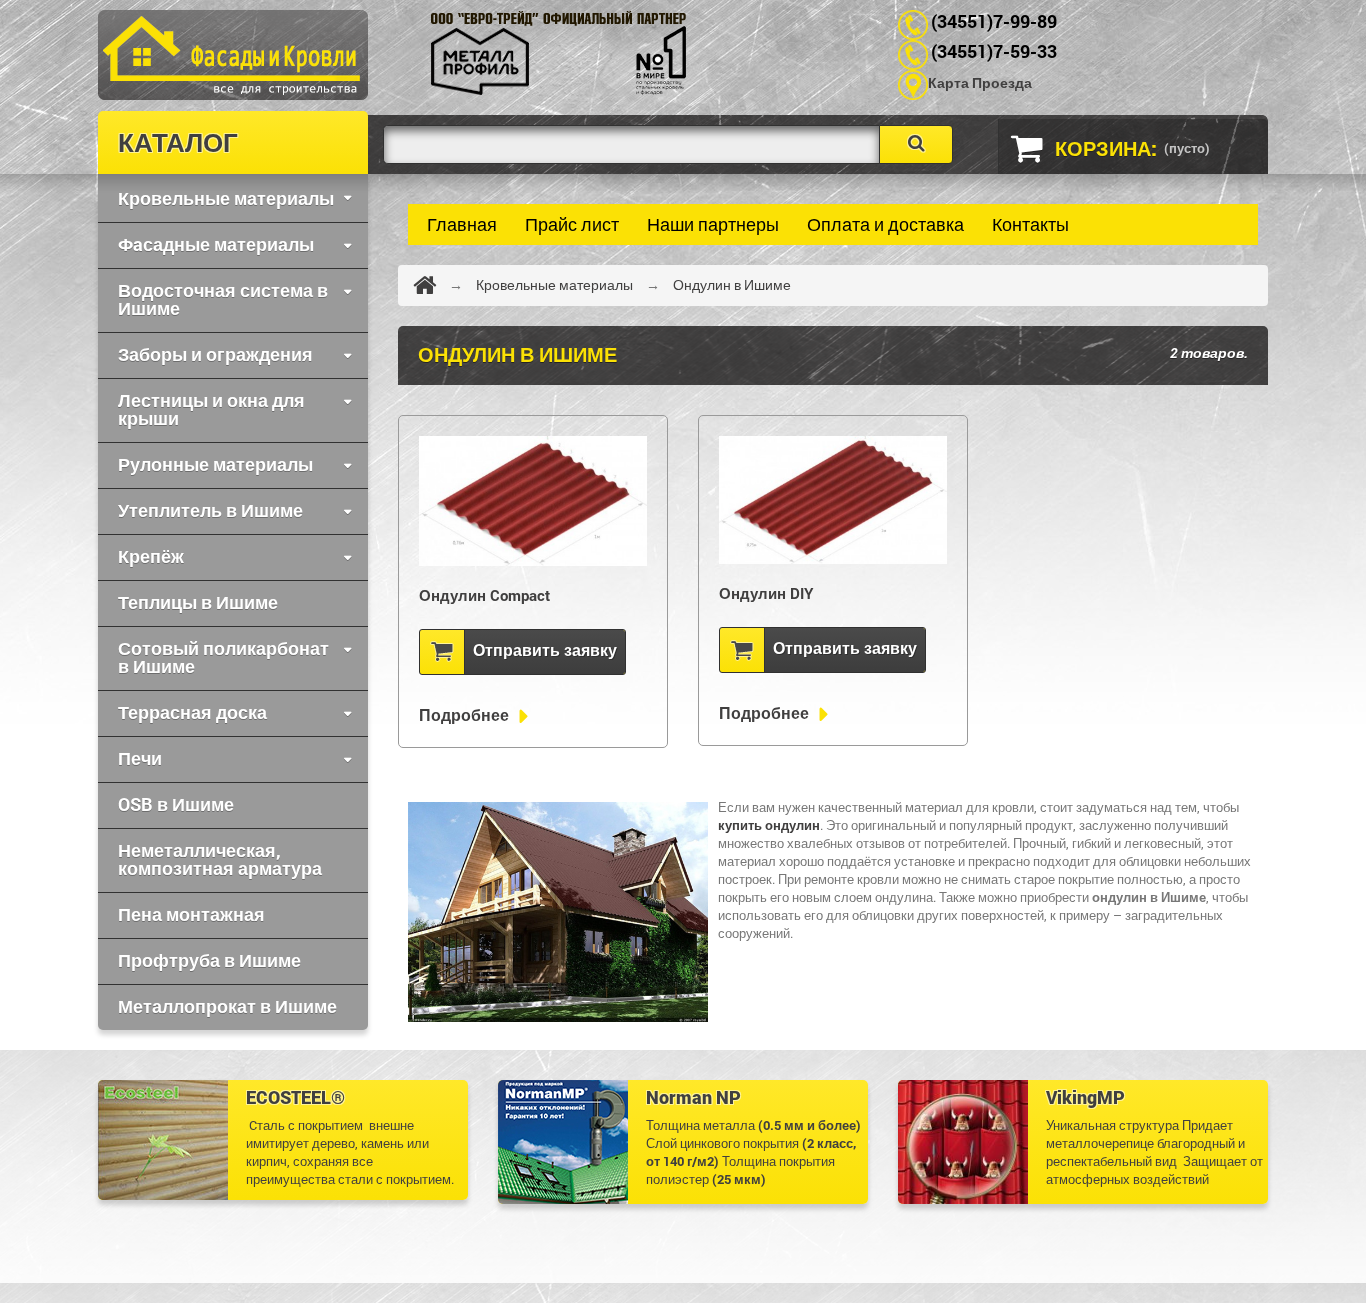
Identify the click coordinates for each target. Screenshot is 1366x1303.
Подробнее (466, 715)
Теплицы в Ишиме (198, 602)
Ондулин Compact (484, 595)
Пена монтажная (191, 914)
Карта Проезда (980, 82)
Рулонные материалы (215, 464)
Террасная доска (192, 712)
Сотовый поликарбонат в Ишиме (223, 657)
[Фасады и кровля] (423, 53)
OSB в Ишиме (176, 804)
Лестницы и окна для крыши (211, 409)
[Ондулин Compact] (533, 501)
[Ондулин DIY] (833, 500)
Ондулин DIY (766, 593)
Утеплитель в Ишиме (210, 510)
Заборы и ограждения (215, 354)
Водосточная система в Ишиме (223, 299)
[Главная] (424, 285)
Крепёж (151, 556)
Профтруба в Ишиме (209, 960)
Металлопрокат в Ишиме (227, 1006)
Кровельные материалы (226, 198)
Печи (140, 758)
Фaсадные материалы (216, 244)
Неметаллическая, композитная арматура (220, 859)
